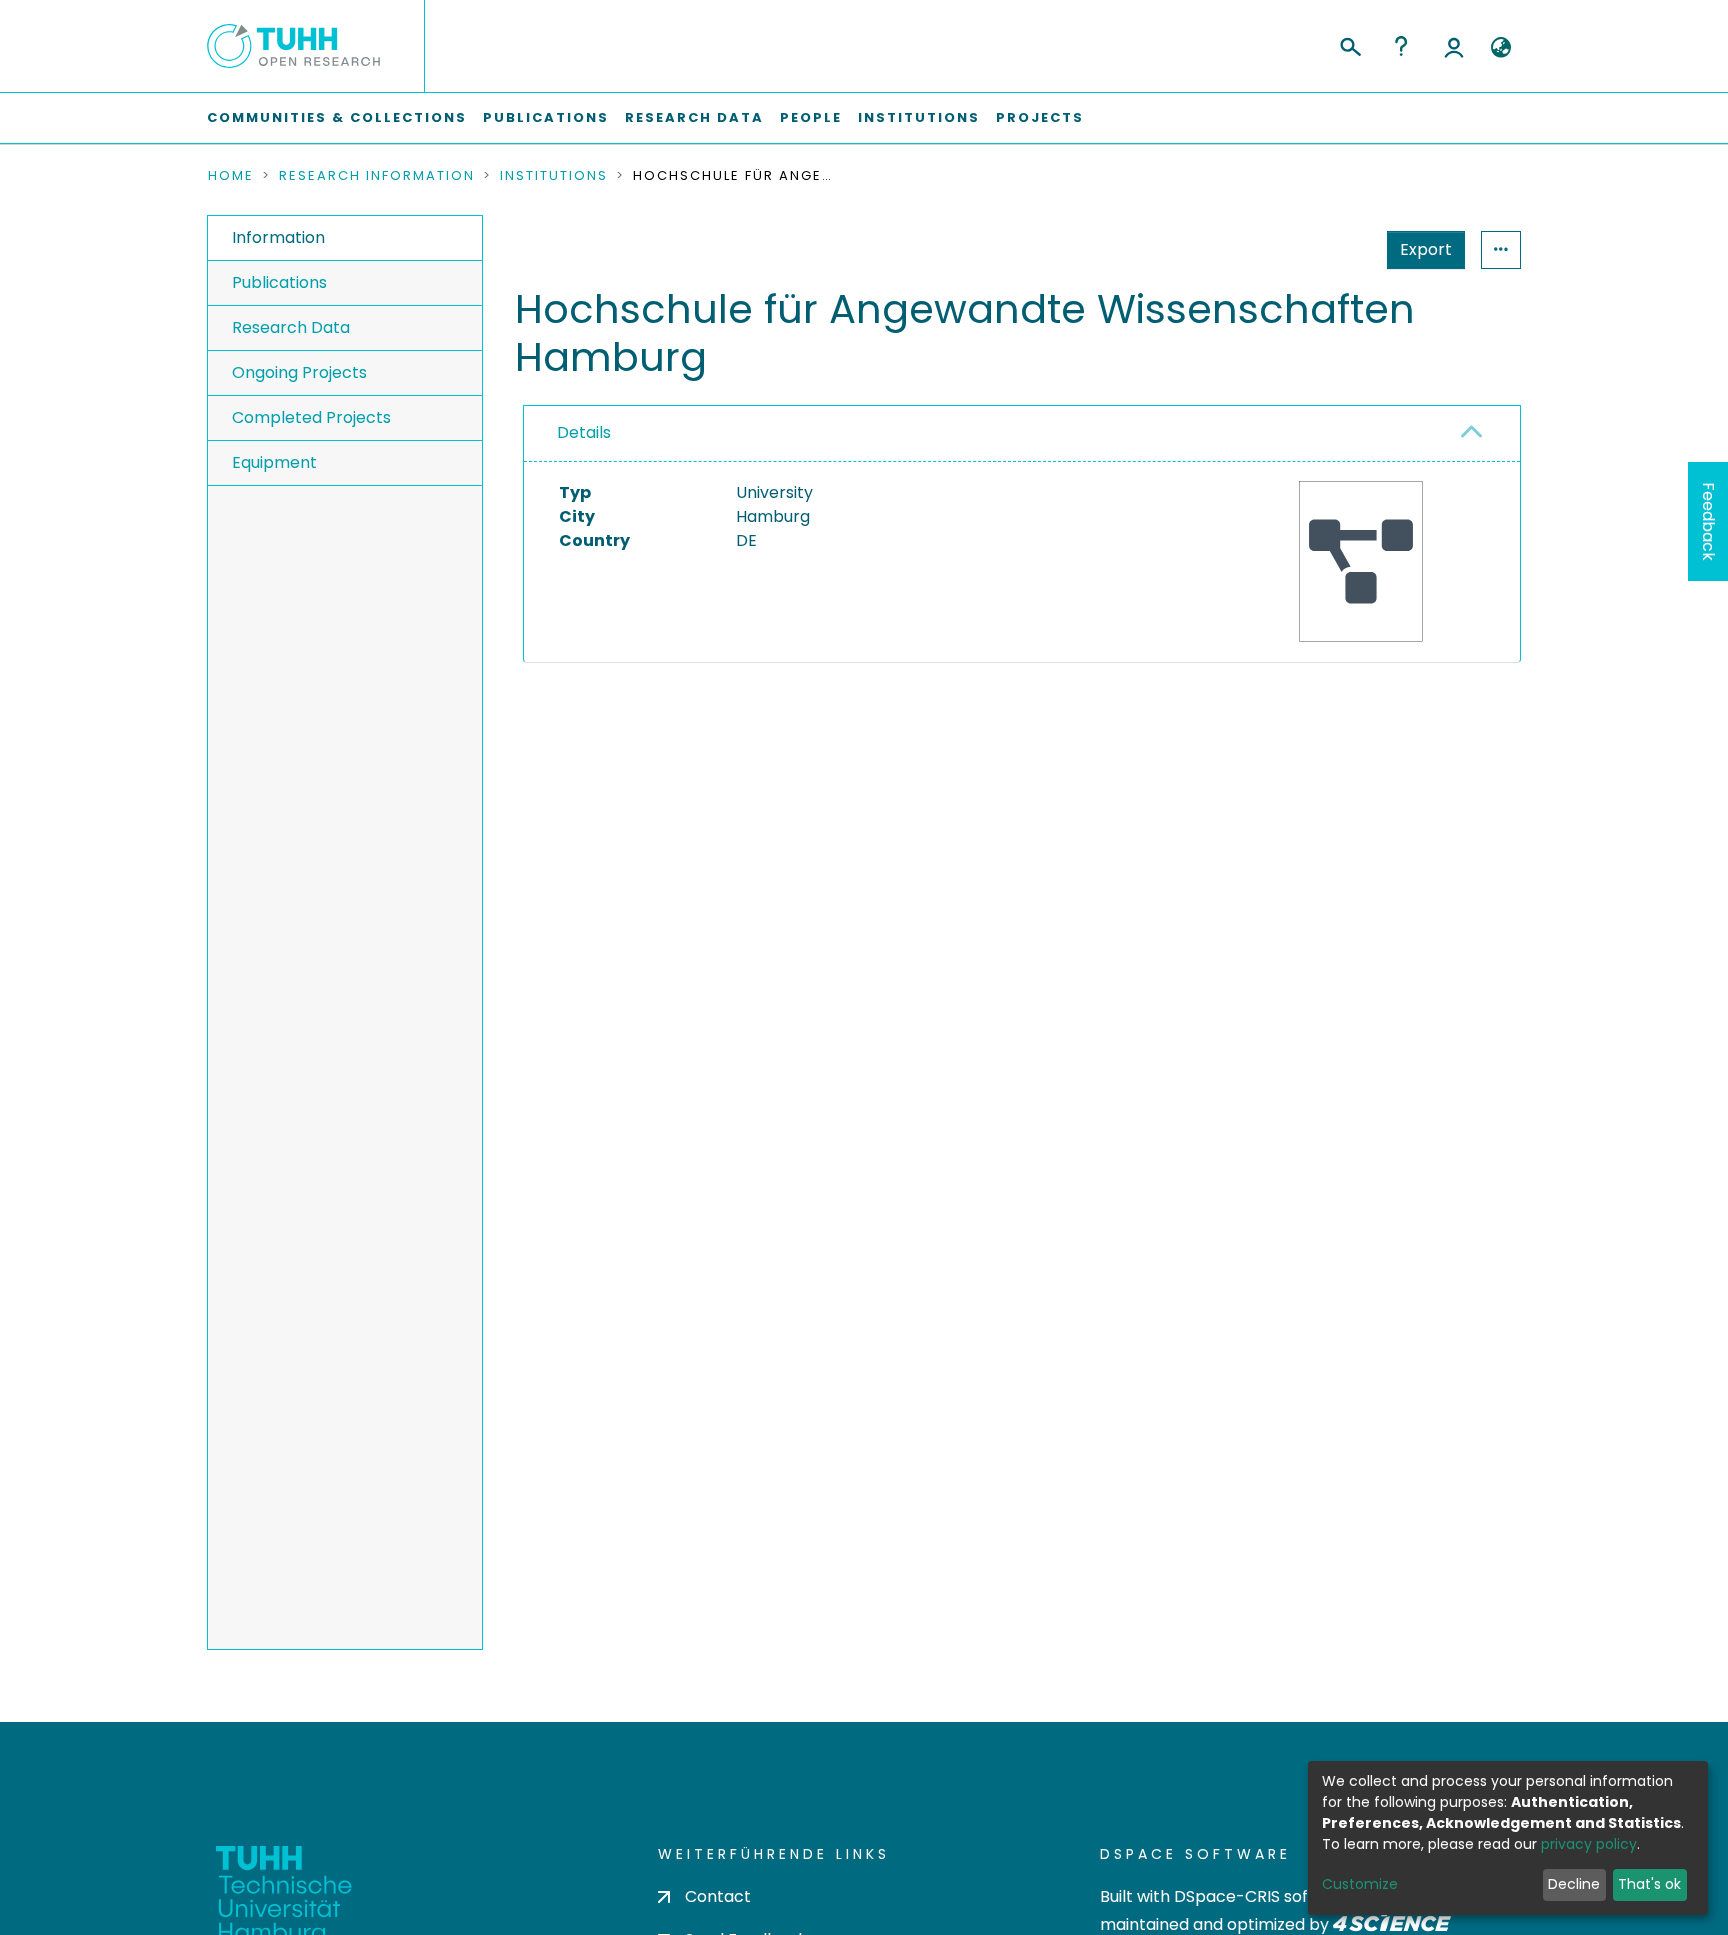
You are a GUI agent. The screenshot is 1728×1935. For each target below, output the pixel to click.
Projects (1040, 117)
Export (1426, 249)
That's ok (1649, 1884)
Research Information (377, 176)
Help (1401, 46)
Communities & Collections (337, 117)
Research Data (694, 117)
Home (231, 176)
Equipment (274, 462)
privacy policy (1589, 1844)
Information (278, 237)
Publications (546, 117)
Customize (1360, 1884)
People (811, 117)
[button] (1500, 48)
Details (584, 432)
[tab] (1022, 434)
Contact (718, 1896)
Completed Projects (311, 417)
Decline (1574, 1884)
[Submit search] (1349, 44)
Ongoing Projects (299, 372)
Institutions (919, 117)
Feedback (1708, 521)
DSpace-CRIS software (1264, 1896)
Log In (1454, 46)
